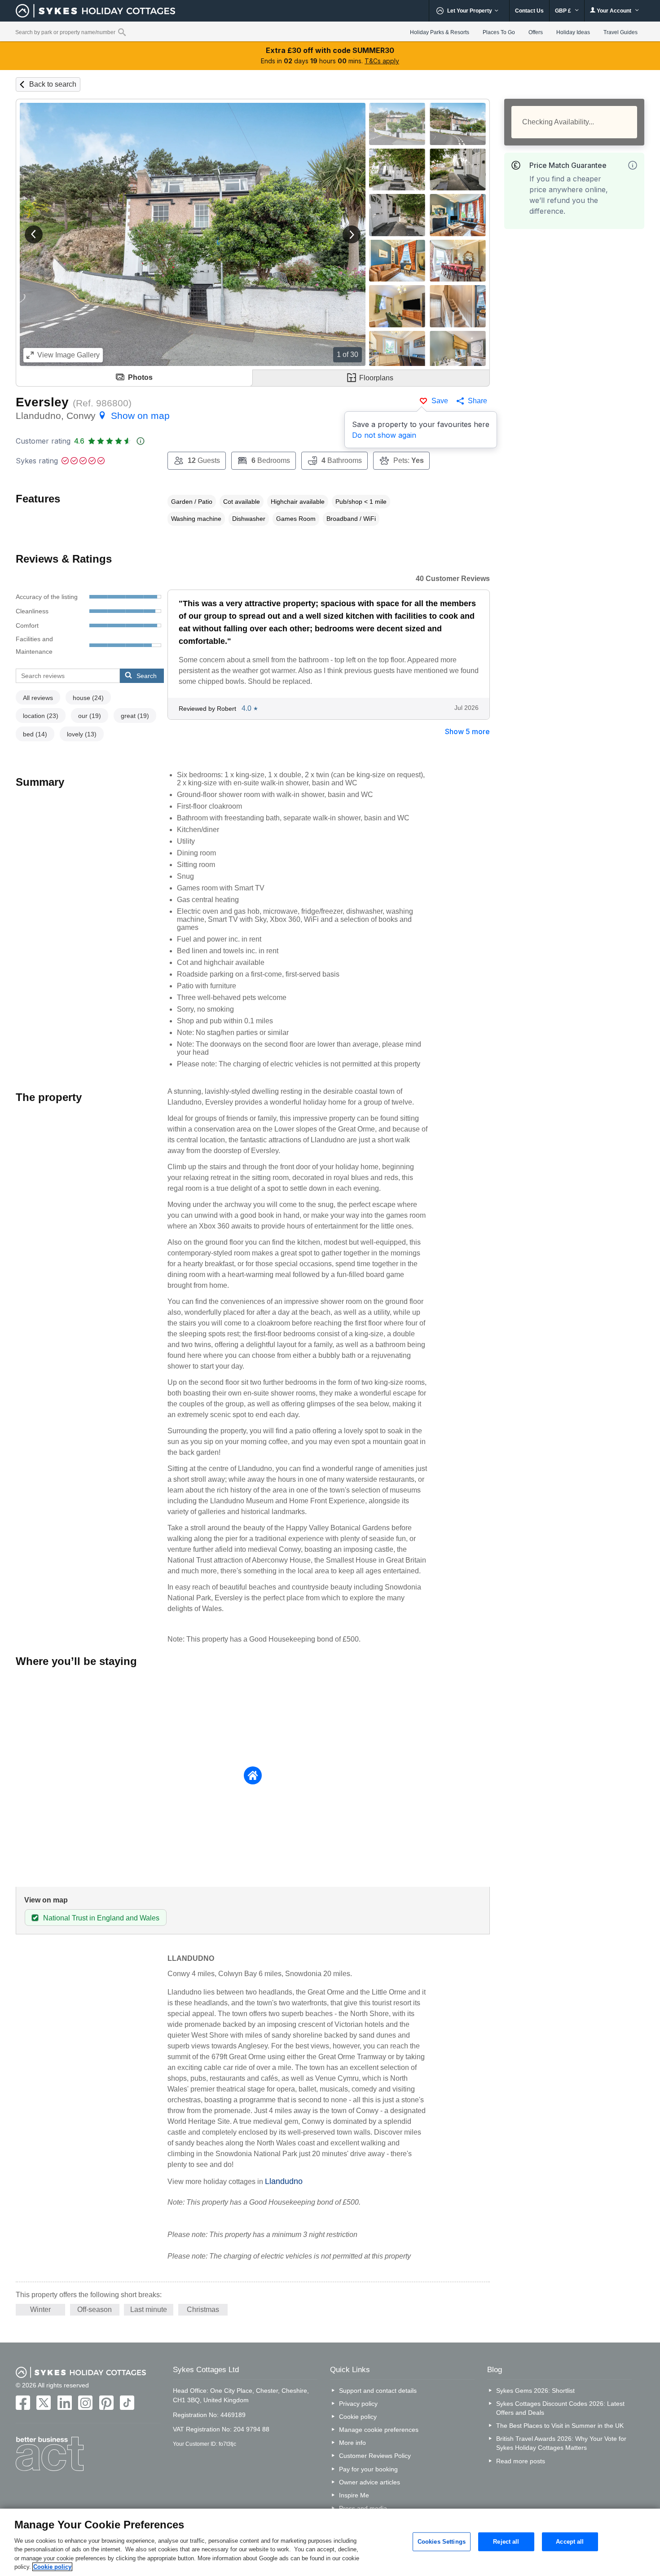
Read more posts (521, 2461)
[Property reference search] (122, 32)
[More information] (633, 165)
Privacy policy (358, 2404)
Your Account (614, 11)
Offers (536, 32)
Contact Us (529, 11)
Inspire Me (354, 2495)
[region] (330, 2542)
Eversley (42, 402)
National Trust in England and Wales (101, 1918)
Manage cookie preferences (379, 2430)
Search (147, 676)
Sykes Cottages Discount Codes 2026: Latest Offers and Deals (560, 2408)
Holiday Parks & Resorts (440, 32)
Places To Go (499, 32)
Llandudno (284, 2181)
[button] (34, 234)
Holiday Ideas (573, 32)
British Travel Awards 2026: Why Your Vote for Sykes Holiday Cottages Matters (561, 2443)
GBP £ (564, 11)
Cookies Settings (442, 2542)
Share (477, 401)
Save (440, 401)
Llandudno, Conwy (93, 416)
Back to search (53, 84)
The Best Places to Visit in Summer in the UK (560, 2426)
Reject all (506, 2542)
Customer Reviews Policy (375, 2456)
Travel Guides (620, 32)
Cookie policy (358, 2417)
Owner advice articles (370, 2482)
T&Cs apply (382, 61)
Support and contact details (378, 2391)
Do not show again (384, 435)
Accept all (570, 2542)
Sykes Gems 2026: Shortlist (535, 2391)
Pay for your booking (368, 2469)
